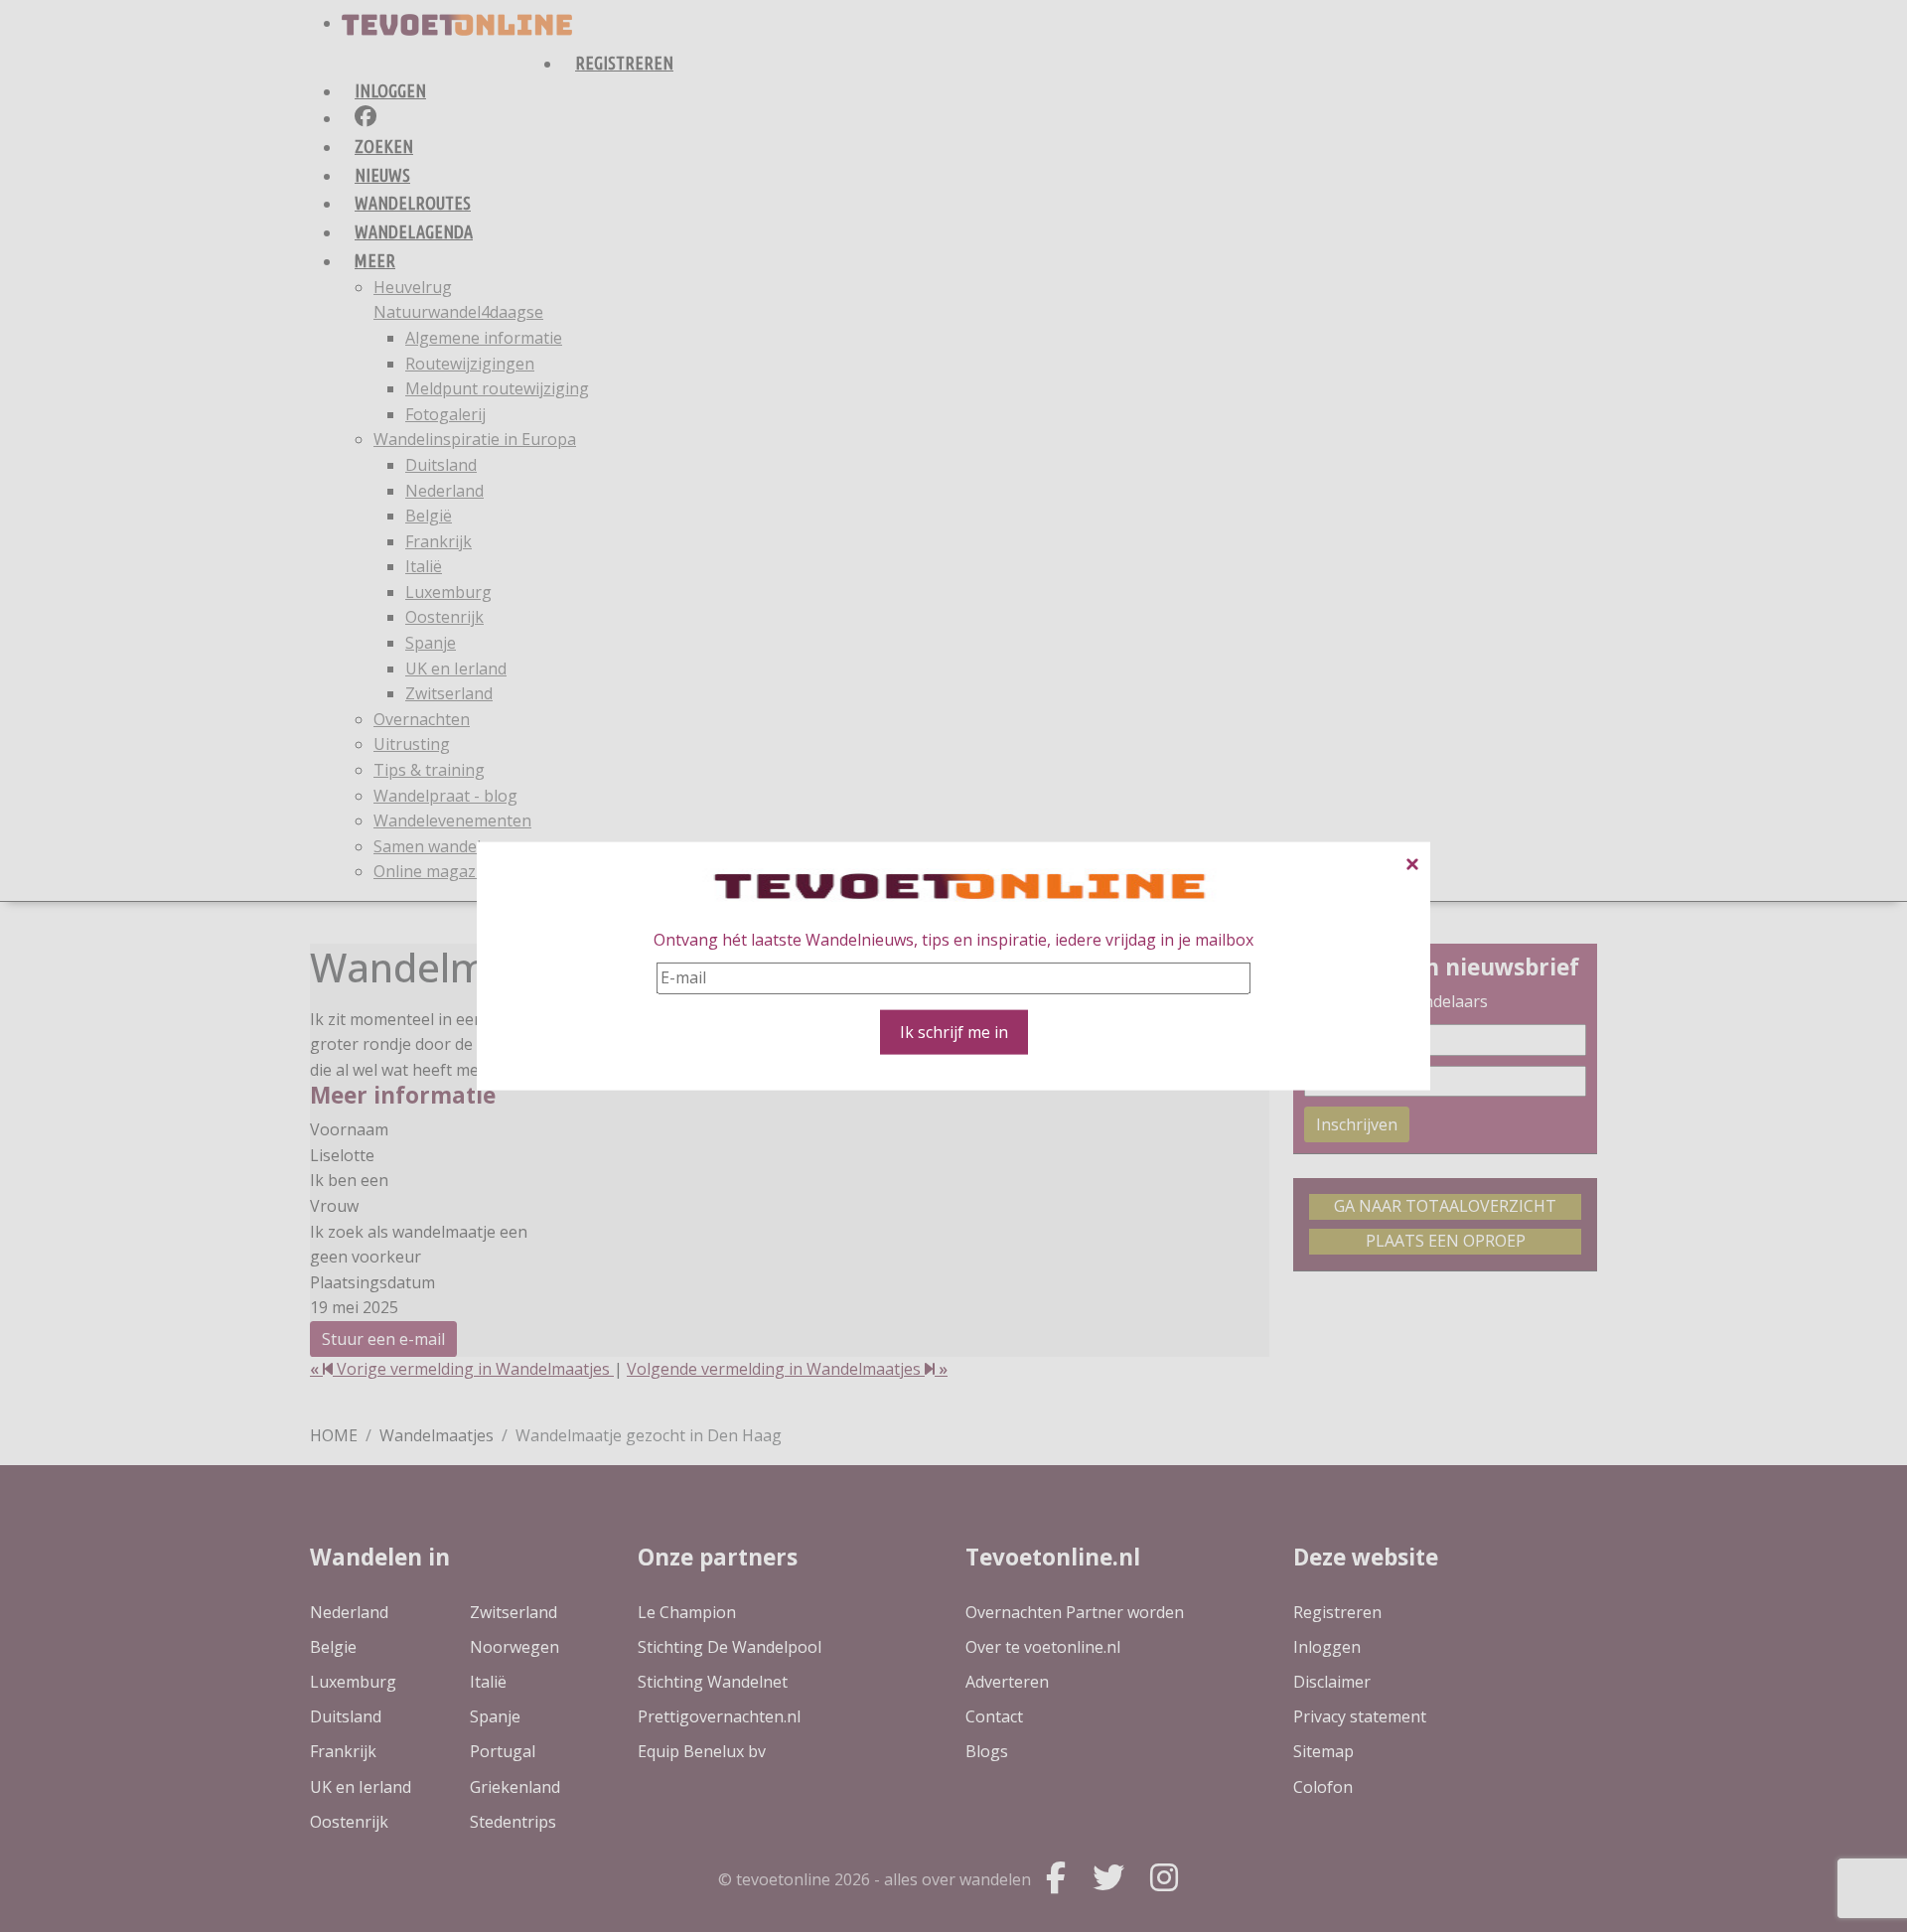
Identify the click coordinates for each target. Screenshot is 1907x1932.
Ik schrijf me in (954, 1031)
